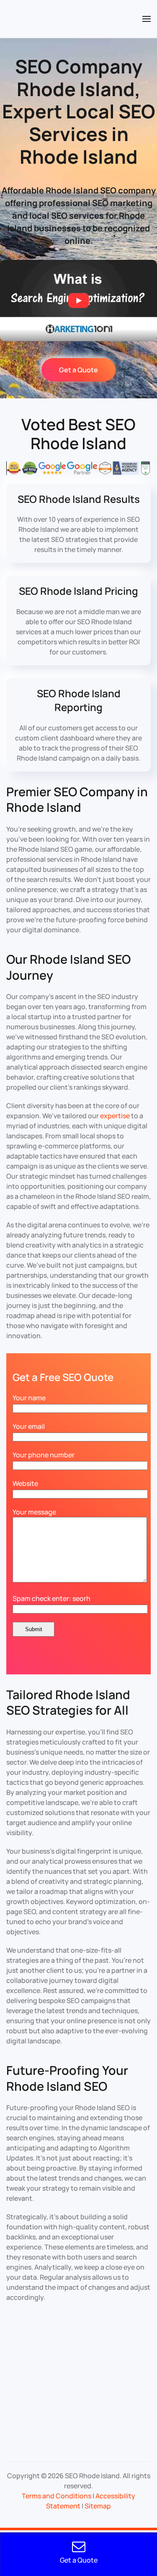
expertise (115, 1116)
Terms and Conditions (57, 2496)
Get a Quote (78, 370)
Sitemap (98, 2506)
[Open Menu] (147, 19)
